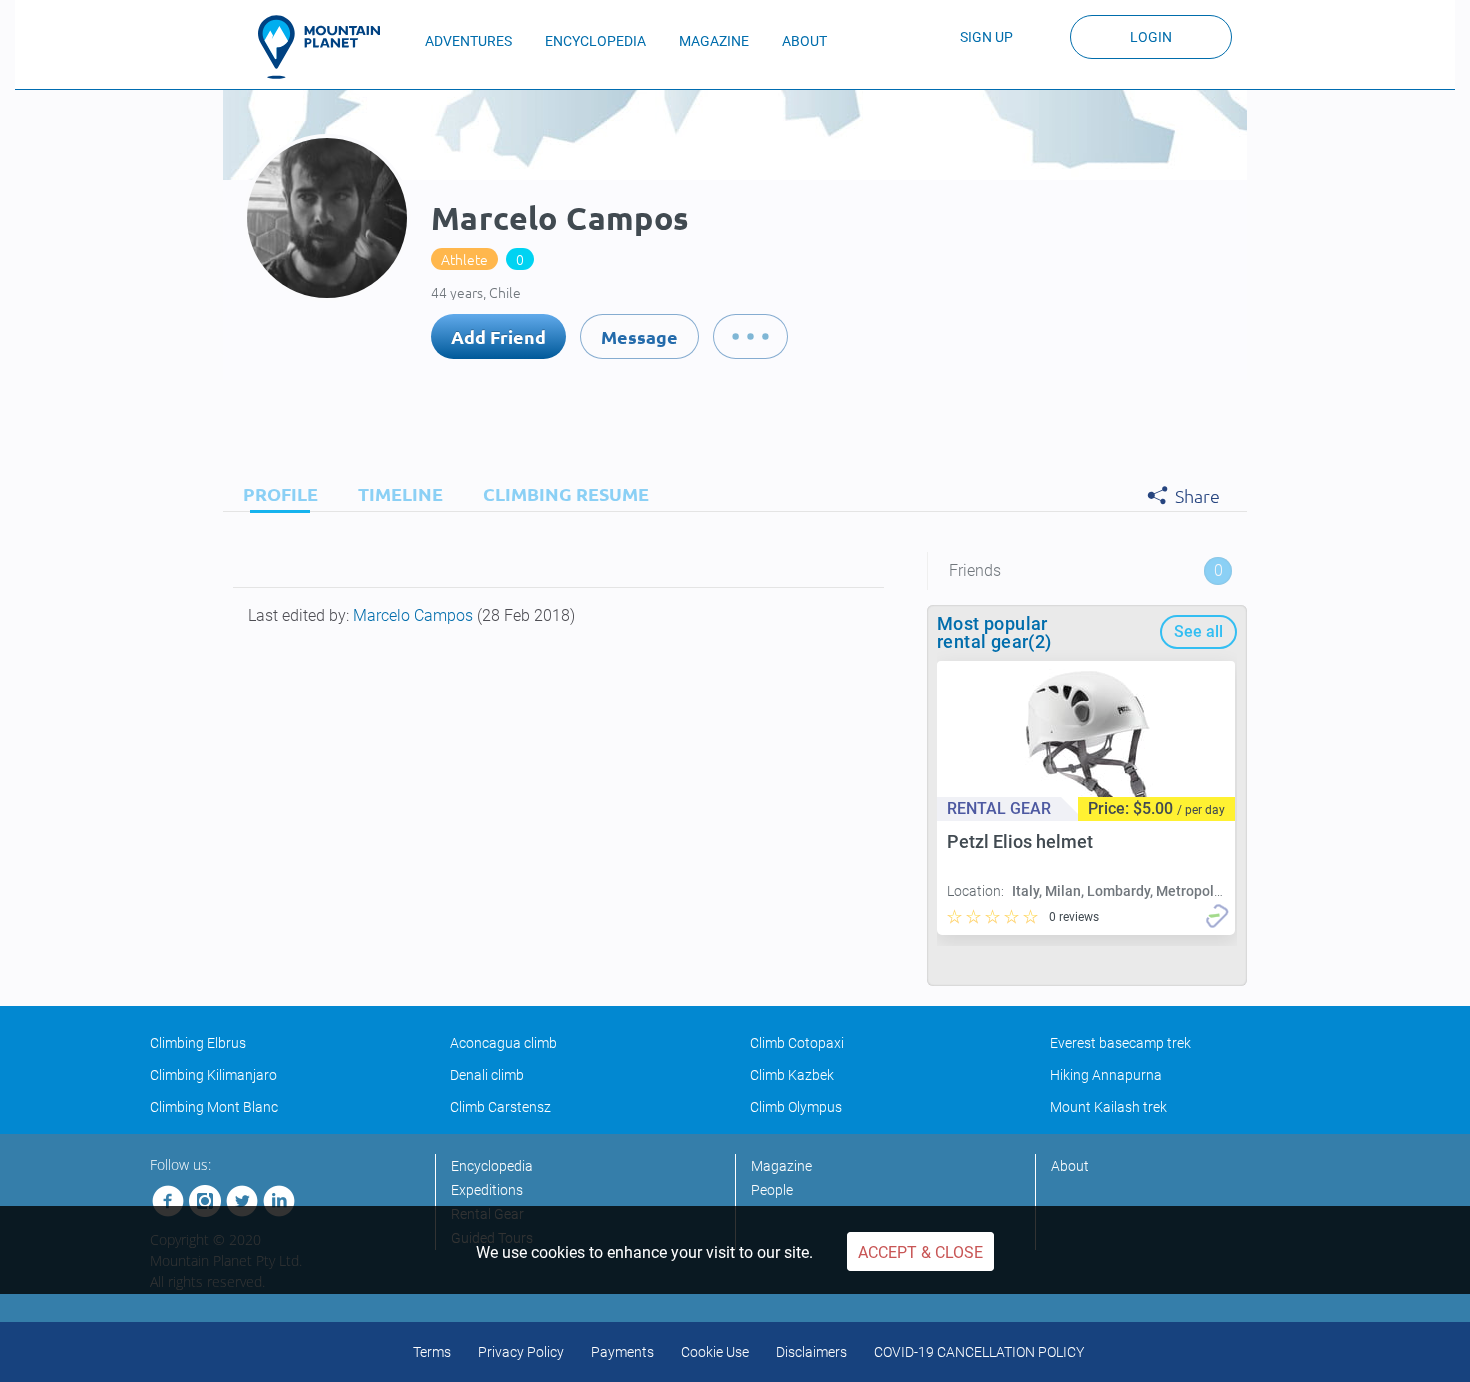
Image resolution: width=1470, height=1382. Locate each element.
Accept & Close (920, 1252)
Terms (432, 1352)
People (772, 1190)
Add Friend (498, 336)
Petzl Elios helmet (1020, 841)
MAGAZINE (714, 41)
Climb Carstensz (500, 1107)
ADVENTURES (468, 41)
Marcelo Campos (415, 615)
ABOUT (804, 41)
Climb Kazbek (792, 1075)
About (1070, 1166)
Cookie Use (715, 1352)
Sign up (986, 37)
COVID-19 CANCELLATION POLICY (979, 1352)
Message (639, 336)
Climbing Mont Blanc (214, 1107)
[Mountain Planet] (328, 47)
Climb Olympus (796, 1107)
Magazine (781, 1166)
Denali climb (487, 1075)
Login (1151, 37)
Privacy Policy (521, 1352)
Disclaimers (811, 1352)
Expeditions (487, 1190)
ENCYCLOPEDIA (595, 41)
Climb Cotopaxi (797, 1043)
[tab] (275, 493)
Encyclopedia (492, 1166)
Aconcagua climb (503, 1043)
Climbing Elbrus (198, 1043)
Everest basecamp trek (1120, 1043)
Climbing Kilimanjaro (213, 1075)
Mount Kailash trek (1108, 1107)
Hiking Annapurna (1106, 1075)
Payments (622, 1352)
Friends (1086, 570)
